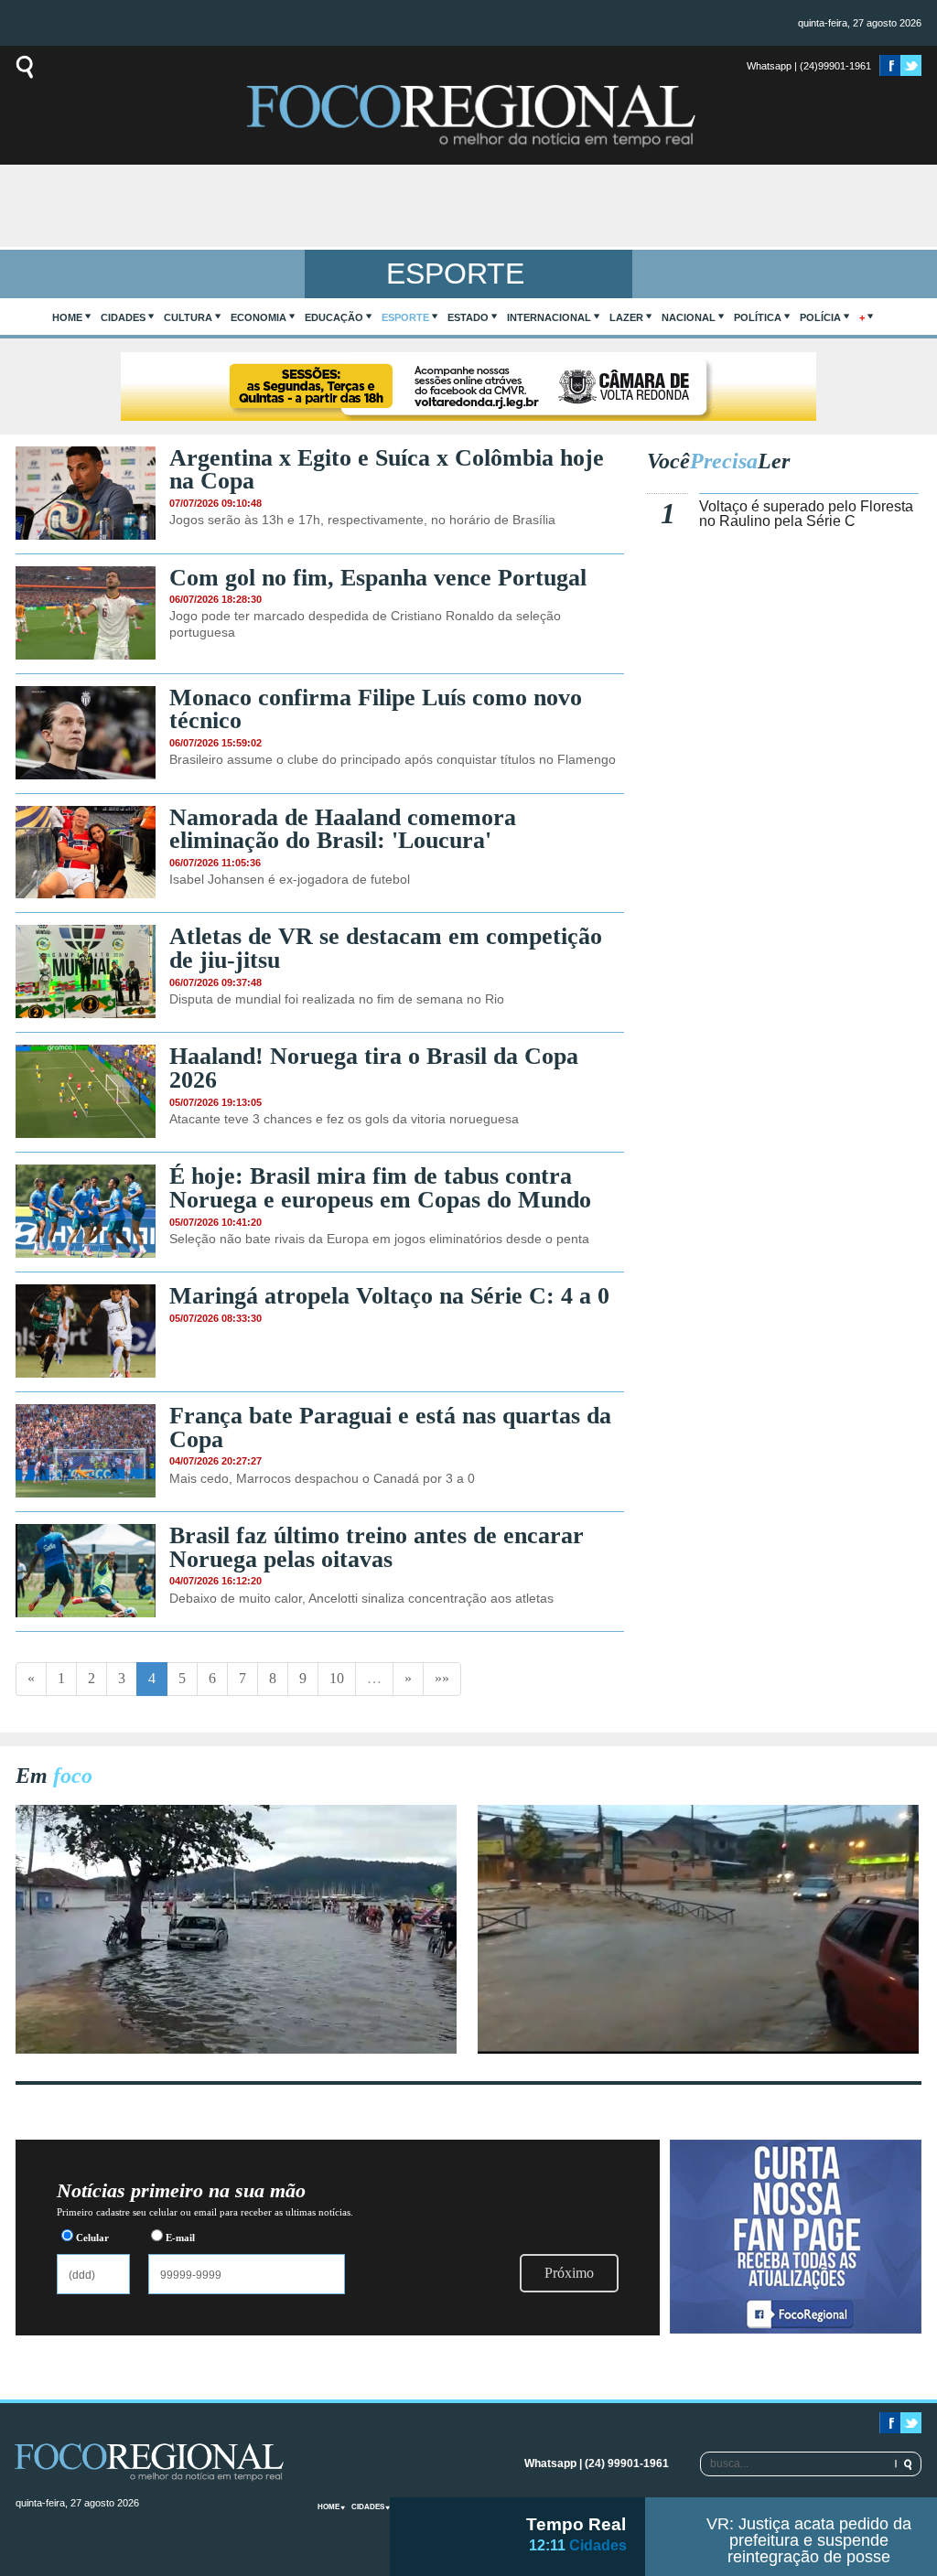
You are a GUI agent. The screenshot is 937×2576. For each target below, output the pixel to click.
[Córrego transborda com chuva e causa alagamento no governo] (698, 2049)
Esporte (405, 317)
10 (337, 1678)
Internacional (549, 317)
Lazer (626, 317)
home (67, 317)
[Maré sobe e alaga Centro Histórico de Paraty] (236, 2049)
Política (758, 317)
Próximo (569, 2273)
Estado (468, 317)
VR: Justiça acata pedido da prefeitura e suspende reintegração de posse (809, 2540)
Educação (334, 317)
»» (442, 1678)
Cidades (123, 317)
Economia (258, 317)
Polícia (820, 317)
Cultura (188, 317)
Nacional (689, 317)
